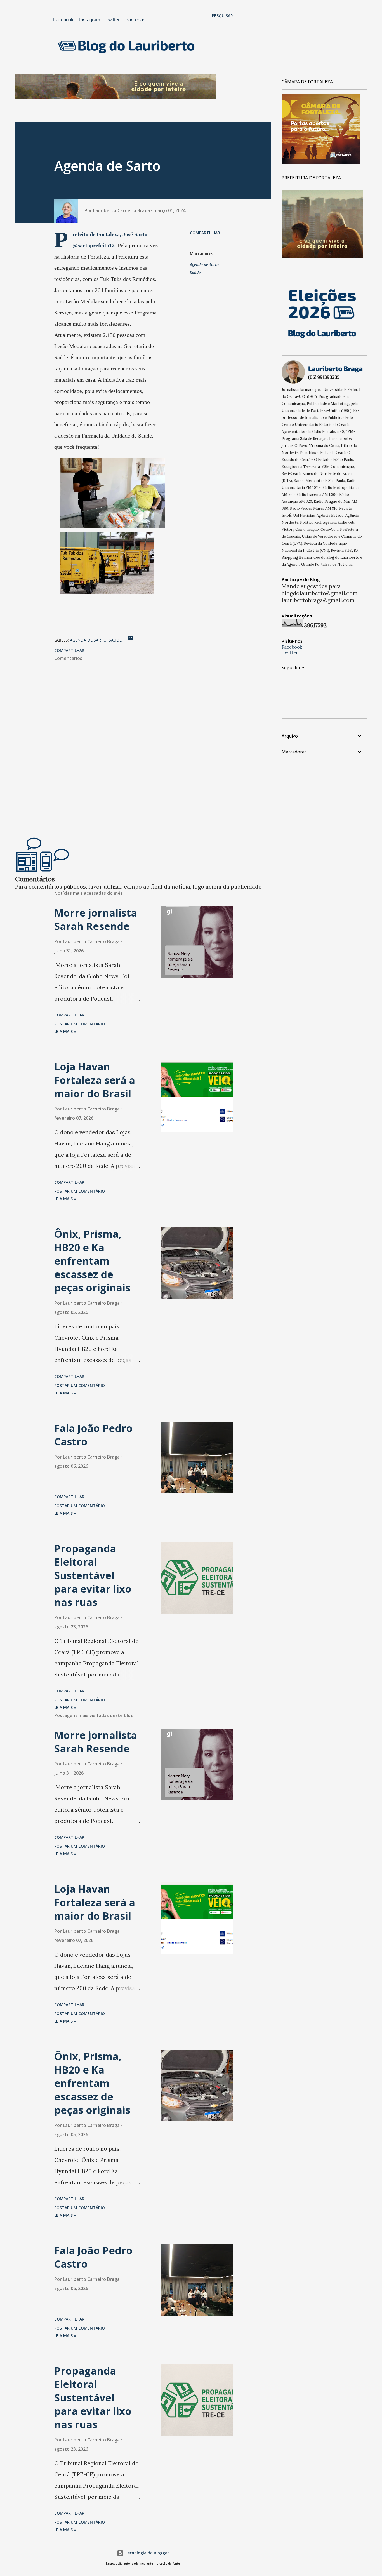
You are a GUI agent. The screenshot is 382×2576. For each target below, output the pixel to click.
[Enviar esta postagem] (130, 640)
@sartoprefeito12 (94, 245)
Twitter (113, 20)
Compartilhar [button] (205, 233)
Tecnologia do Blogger (146, 2553)
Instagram (90, 20)
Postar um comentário (80, 1024)
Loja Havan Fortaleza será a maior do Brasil (95, 1080)
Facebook (63, 20)
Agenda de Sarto (204, 265)
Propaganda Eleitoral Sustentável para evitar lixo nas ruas (93, 1575)
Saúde (195, 272)
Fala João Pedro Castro (93, 1435)
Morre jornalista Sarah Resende (96, 920)
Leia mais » (65, 1031)
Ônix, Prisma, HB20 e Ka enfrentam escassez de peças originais (92, 1261)
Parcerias (135, 20)
